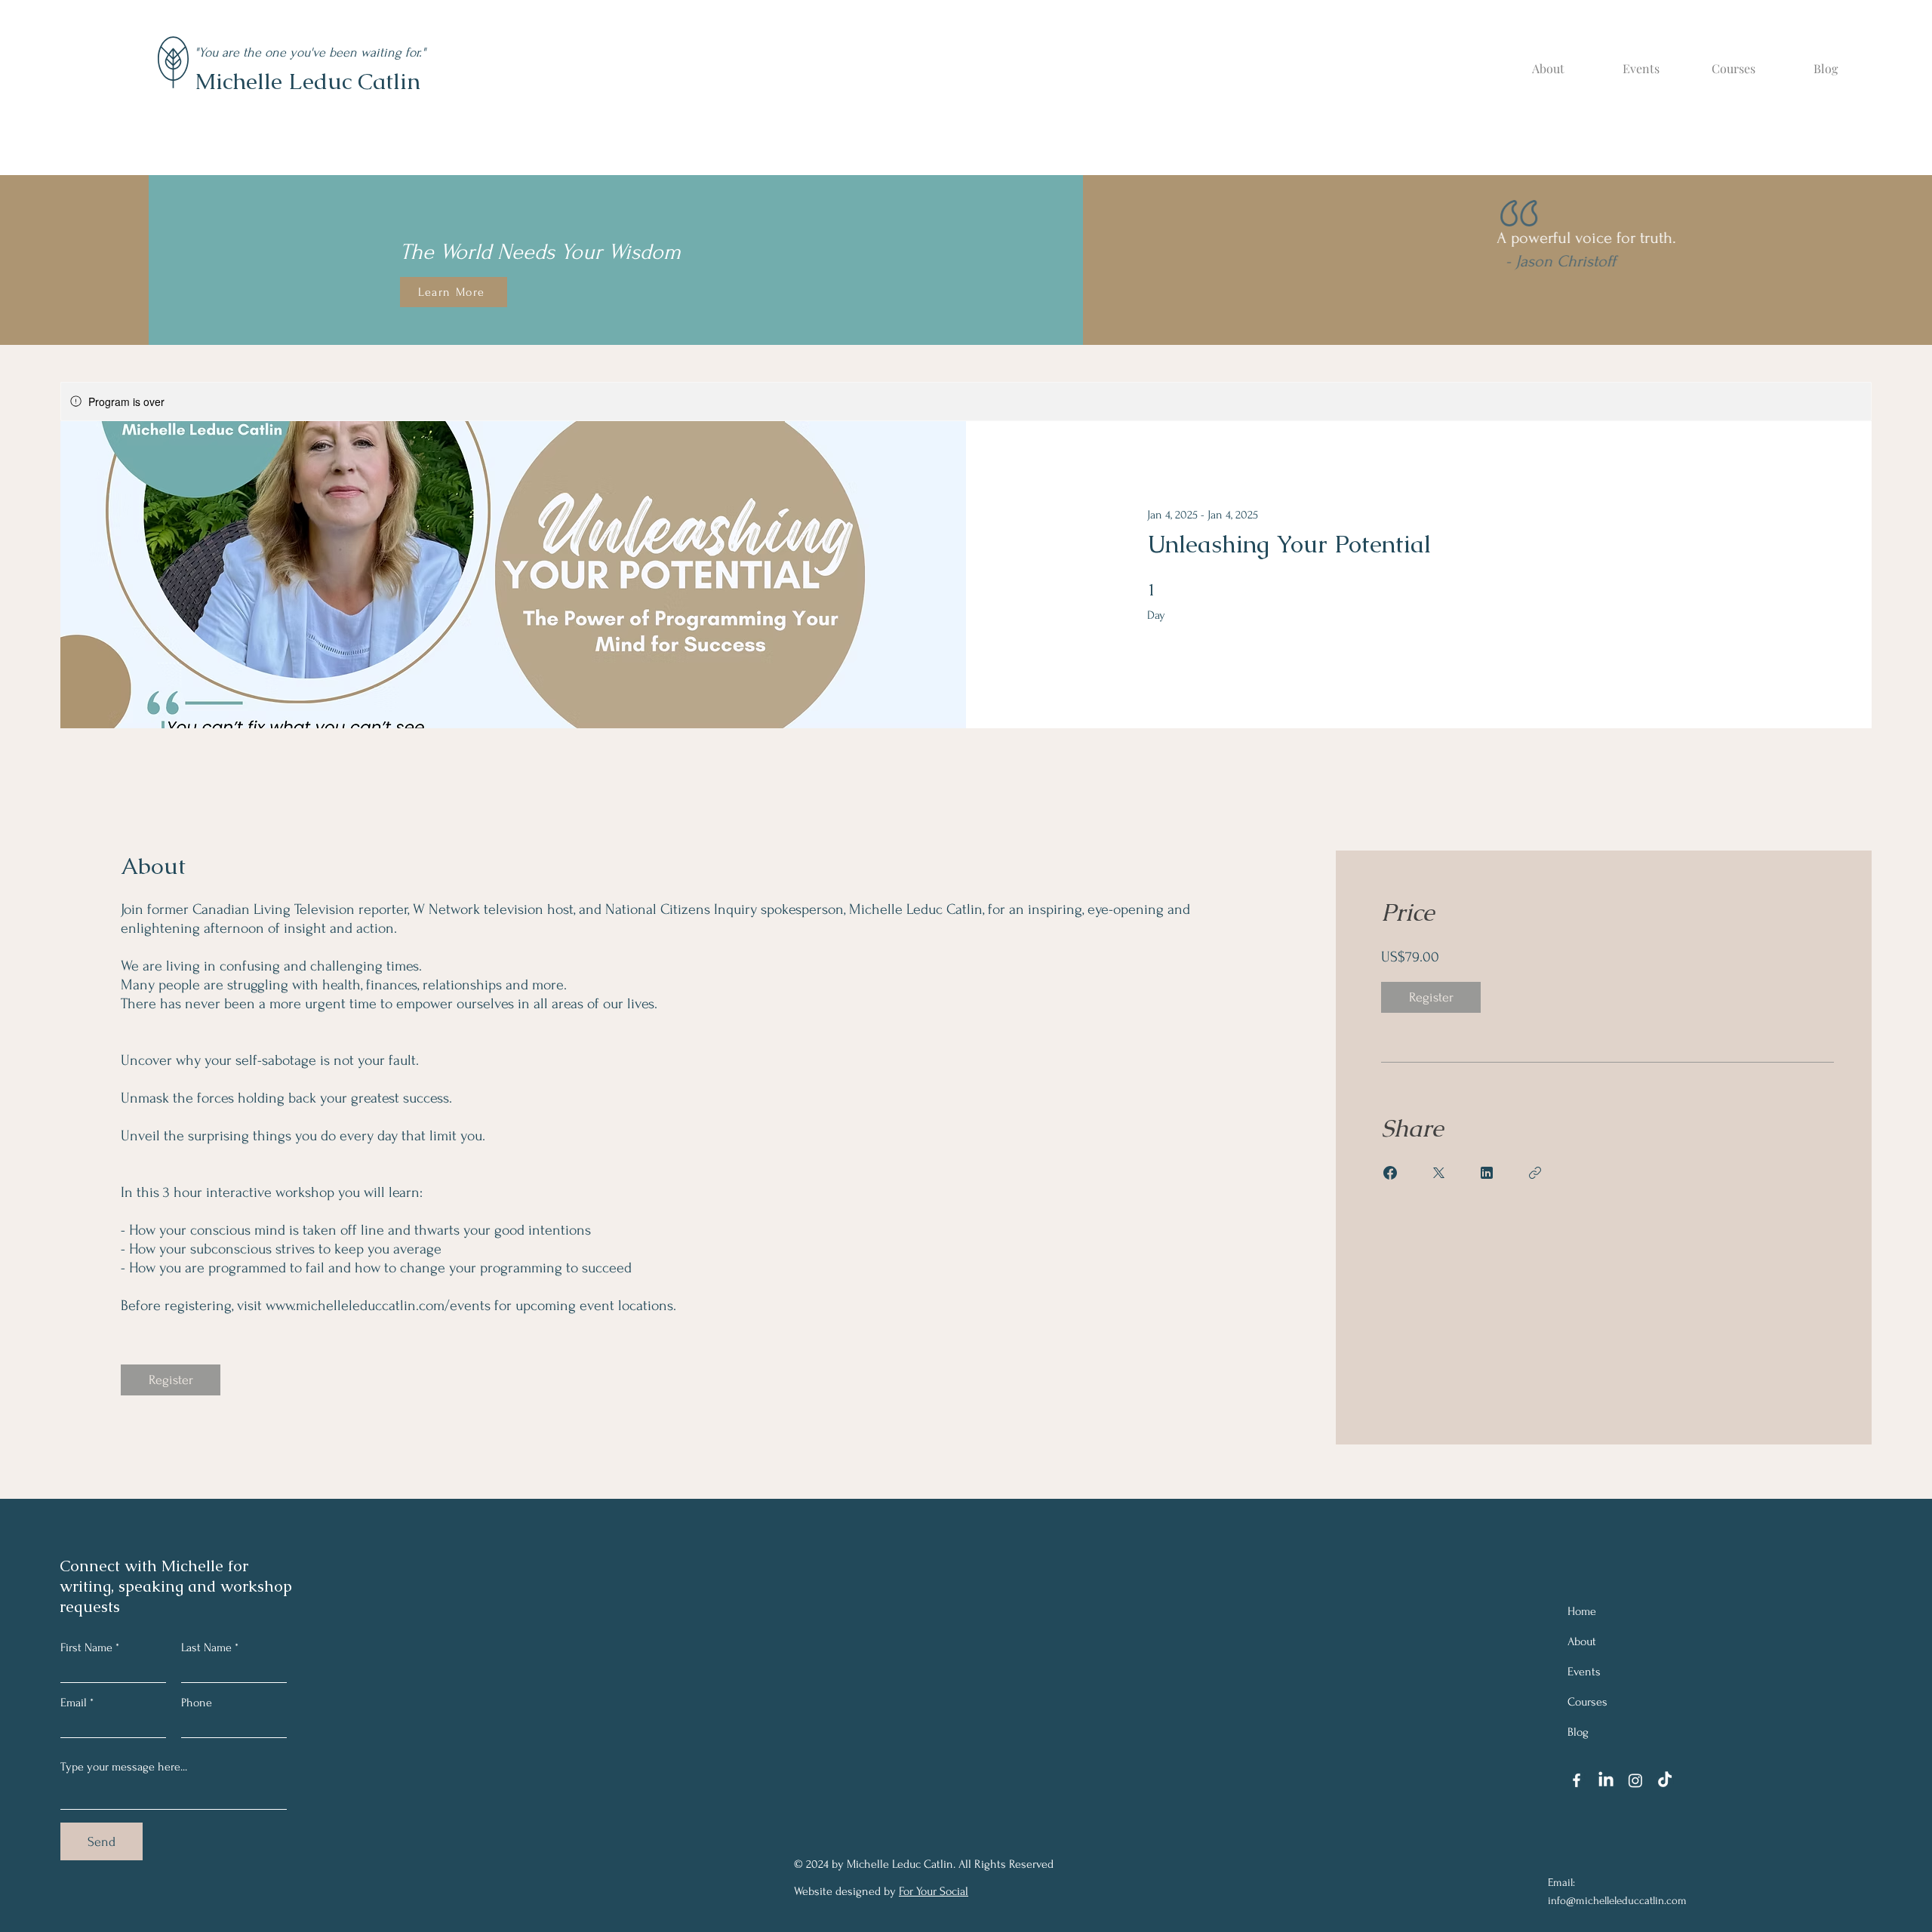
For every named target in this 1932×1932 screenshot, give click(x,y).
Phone (197, 1703)
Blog (1578, 1732)
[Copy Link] (1535, 1173)
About (1582, 1641)
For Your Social (934, 1891)
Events (1584, 1672)
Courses (1587, 1702)
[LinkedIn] (1606, 1780)
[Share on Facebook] (1390, 1173)
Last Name (206, 1647)
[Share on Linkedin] (1487, 1173)
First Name (86, 1647)
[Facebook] (1577, 1780)
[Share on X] (1438, 1173)
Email (74, 1703)
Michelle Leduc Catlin (308, 81)
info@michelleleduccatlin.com (1617, 1901)
